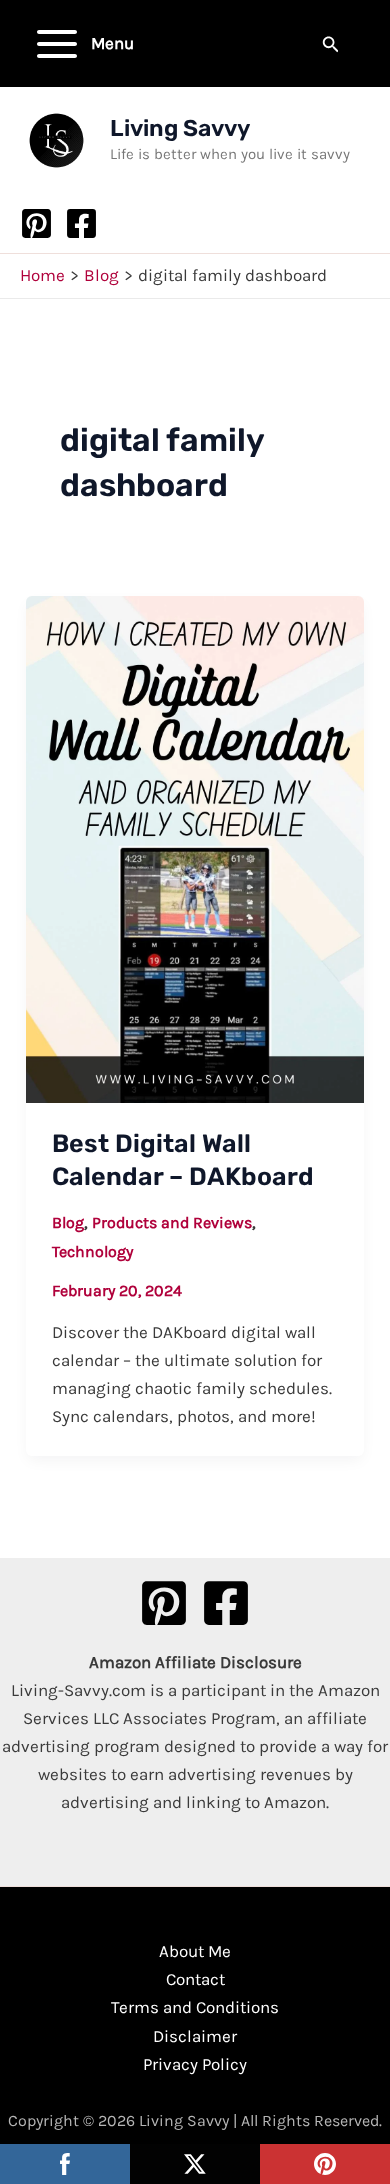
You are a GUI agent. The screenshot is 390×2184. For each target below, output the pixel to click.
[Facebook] (81, 223)
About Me (195, 1951)
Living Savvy (180, 128)
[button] (331, 45)
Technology (92, 1251)
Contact (195, 1979)
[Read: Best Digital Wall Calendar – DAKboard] (195, 848)
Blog (68, 1222)
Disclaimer (195, 2036)
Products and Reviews (172, 1222)
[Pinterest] (36, 223)
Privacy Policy (195, 2064)
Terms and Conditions (195, 2007)
